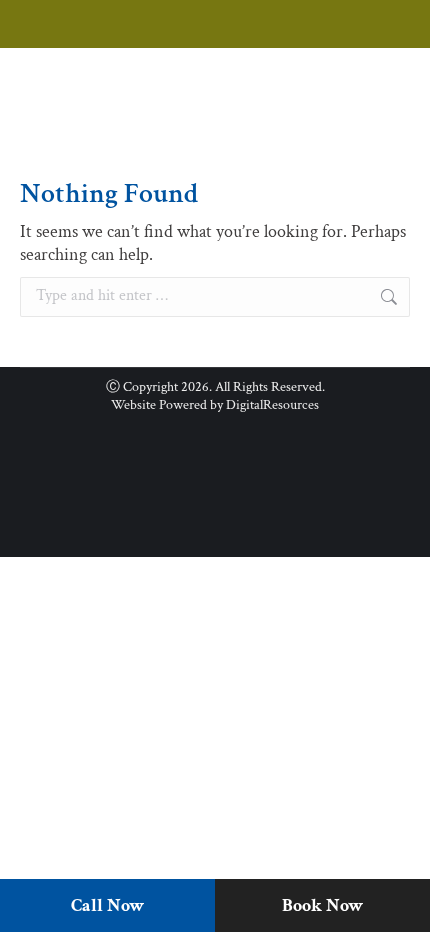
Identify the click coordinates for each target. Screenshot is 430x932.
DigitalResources (272, 405)
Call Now (107, 905)
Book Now (322, 905)
